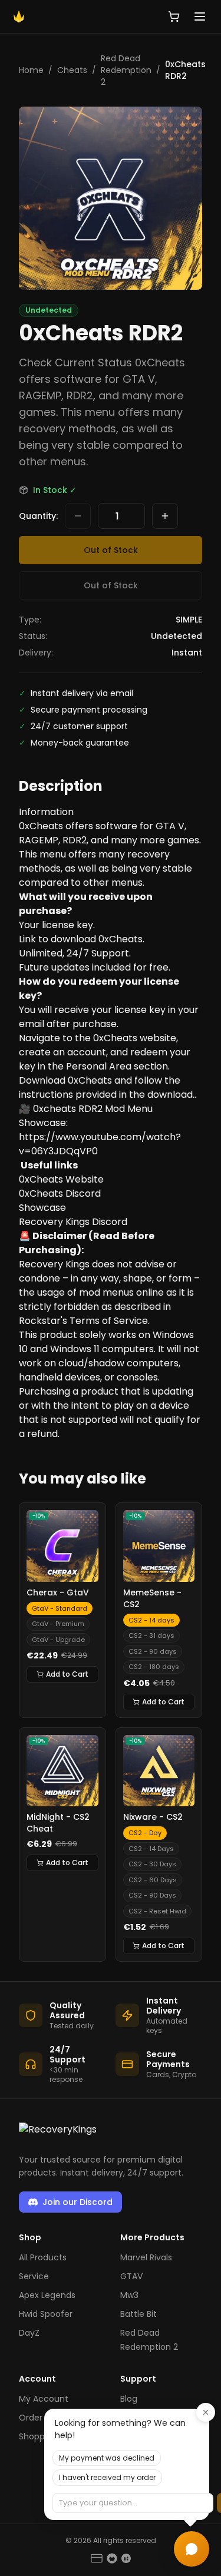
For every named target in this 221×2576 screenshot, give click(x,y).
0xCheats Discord (60, 1193)
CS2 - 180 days (154, 1667)
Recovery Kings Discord (73, 1222)
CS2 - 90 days (153, 1651)
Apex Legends (47, 2295)
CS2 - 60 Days (153, 1880)
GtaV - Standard (60, 1608)
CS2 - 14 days (151, 1620)
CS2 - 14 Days (151, 1849)
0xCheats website (135, 1038)
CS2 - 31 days (151, 1635)
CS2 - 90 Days (152, 1895)
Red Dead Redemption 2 (126, 70)
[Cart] (174, 16)
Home (31, 70)
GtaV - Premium (58, 1624)
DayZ (29, 2333)
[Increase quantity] (165, 516)
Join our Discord (77, 2202)
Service (34, 2276)
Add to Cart (67, 1674)
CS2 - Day (145, 1833)
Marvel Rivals (146, 2257)
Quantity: (38, 516)
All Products (43, 2257)
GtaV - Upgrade (58, 1640)
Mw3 (129, 2295)
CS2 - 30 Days (152, 1864)
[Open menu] (200, 16)
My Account (44, 2399)
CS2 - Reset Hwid (157, 1911)
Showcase (42, 1208)
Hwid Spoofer (46, 2314)
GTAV (131, 2276)
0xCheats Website (61, 1179)
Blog (129, 2399)
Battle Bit (138, 2314)
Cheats (72, 70)
